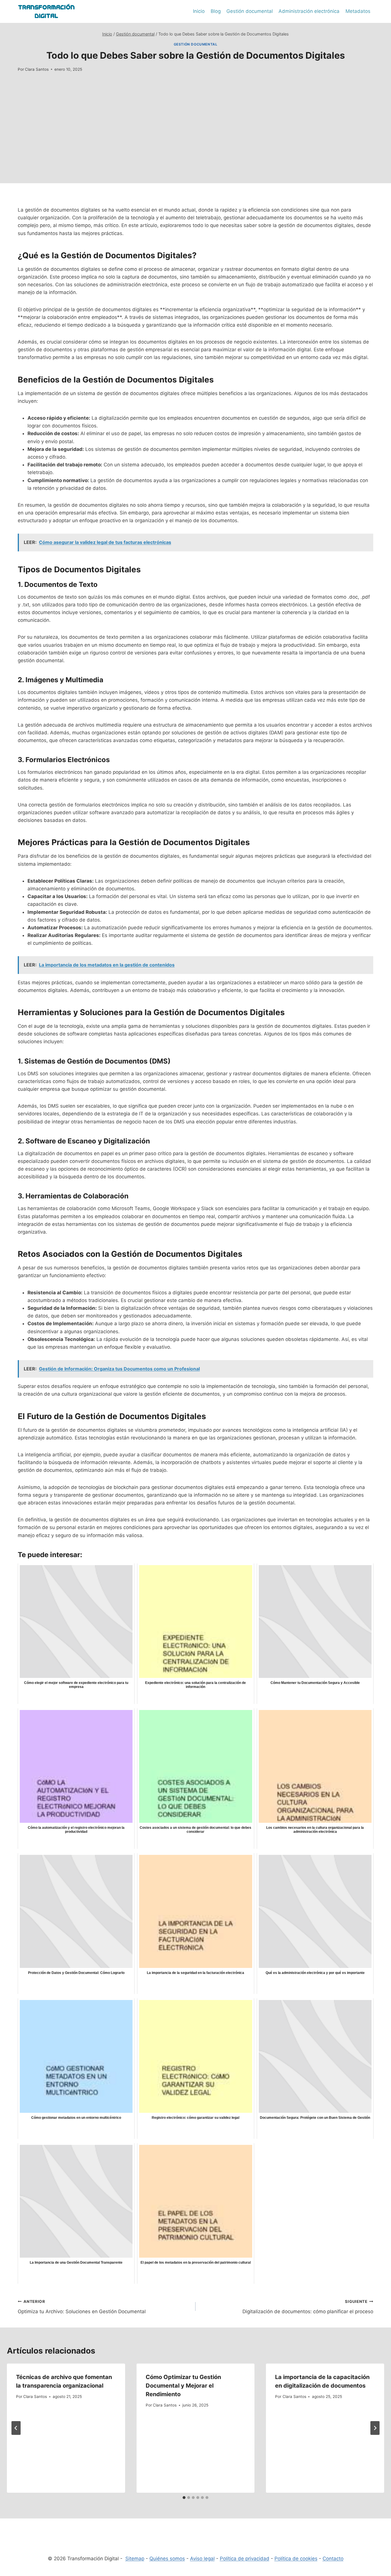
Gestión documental (250, 11)
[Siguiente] (375, 2428)
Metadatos (358, 11)
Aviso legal (202, 2559)
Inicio (199, 11)
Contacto (333, 2559)
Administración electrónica (309, 11)
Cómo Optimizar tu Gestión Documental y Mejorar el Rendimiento (183, 2386)
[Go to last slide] (16, 2428)
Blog (216, 11)
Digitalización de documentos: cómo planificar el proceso (308, 2307)
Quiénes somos (167, 2559)
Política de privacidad (245, 2559)
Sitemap (135, 2559)
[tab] (184, 2498)
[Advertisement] (195, 143)
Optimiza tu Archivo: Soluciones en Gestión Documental (82, 2307)
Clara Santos (37, 69)
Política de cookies (296, 2559)
